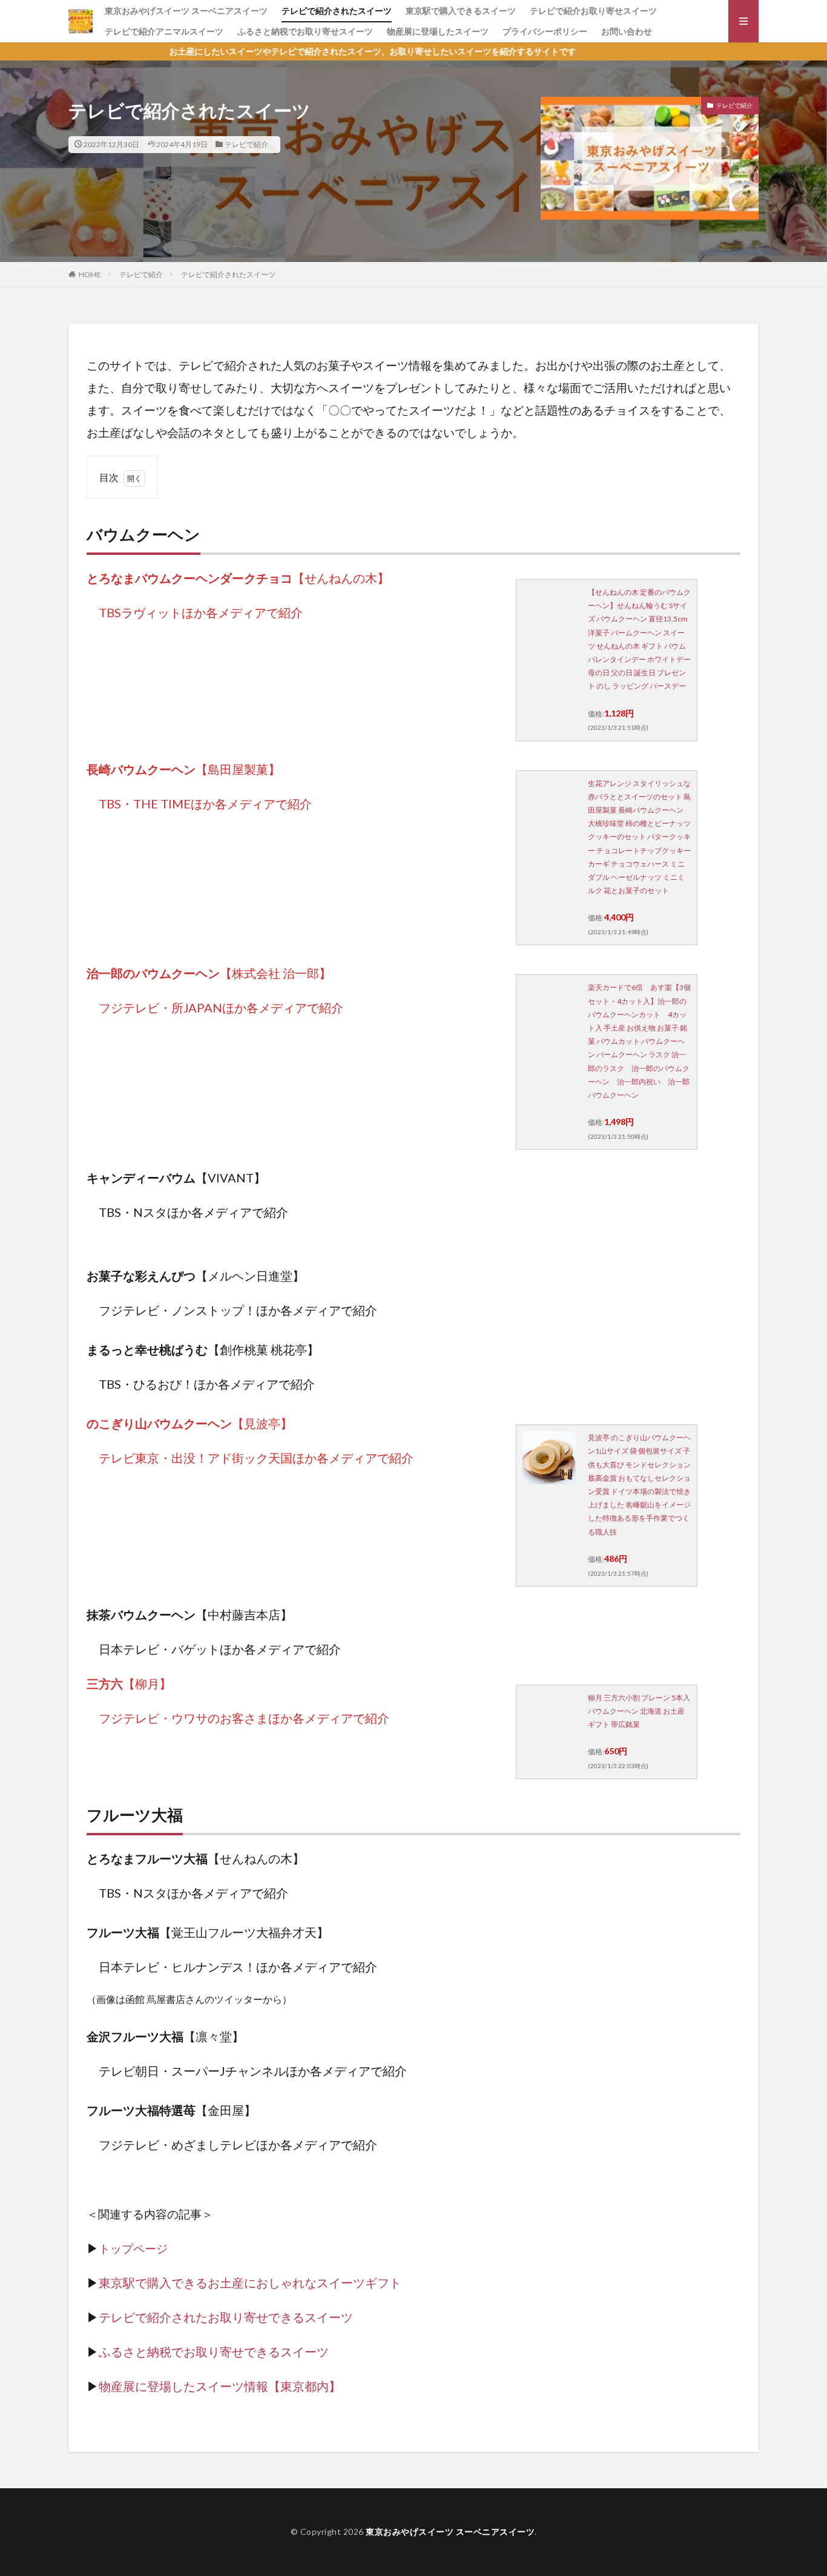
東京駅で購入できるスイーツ (461, 11)
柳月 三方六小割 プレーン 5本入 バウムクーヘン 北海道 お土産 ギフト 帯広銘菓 (639, 1711)
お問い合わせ (627, 31)
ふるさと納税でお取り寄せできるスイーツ (214, 2352)
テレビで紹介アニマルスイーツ (164, 31)
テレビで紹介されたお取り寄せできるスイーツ (226, 2317)
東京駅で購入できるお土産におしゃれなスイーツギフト (250, 2283)
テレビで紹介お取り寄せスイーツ (593, 11)
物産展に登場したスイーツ (438, 31)
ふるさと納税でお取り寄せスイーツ (305, 31)
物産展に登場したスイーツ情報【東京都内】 (220, 2386)
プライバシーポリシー (545, 31)
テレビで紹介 (246, 144)
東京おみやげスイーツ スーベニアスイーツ (186, 11)
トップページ (133, 2249)
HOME (90, 274)
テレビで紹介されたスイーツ (337, 11)
